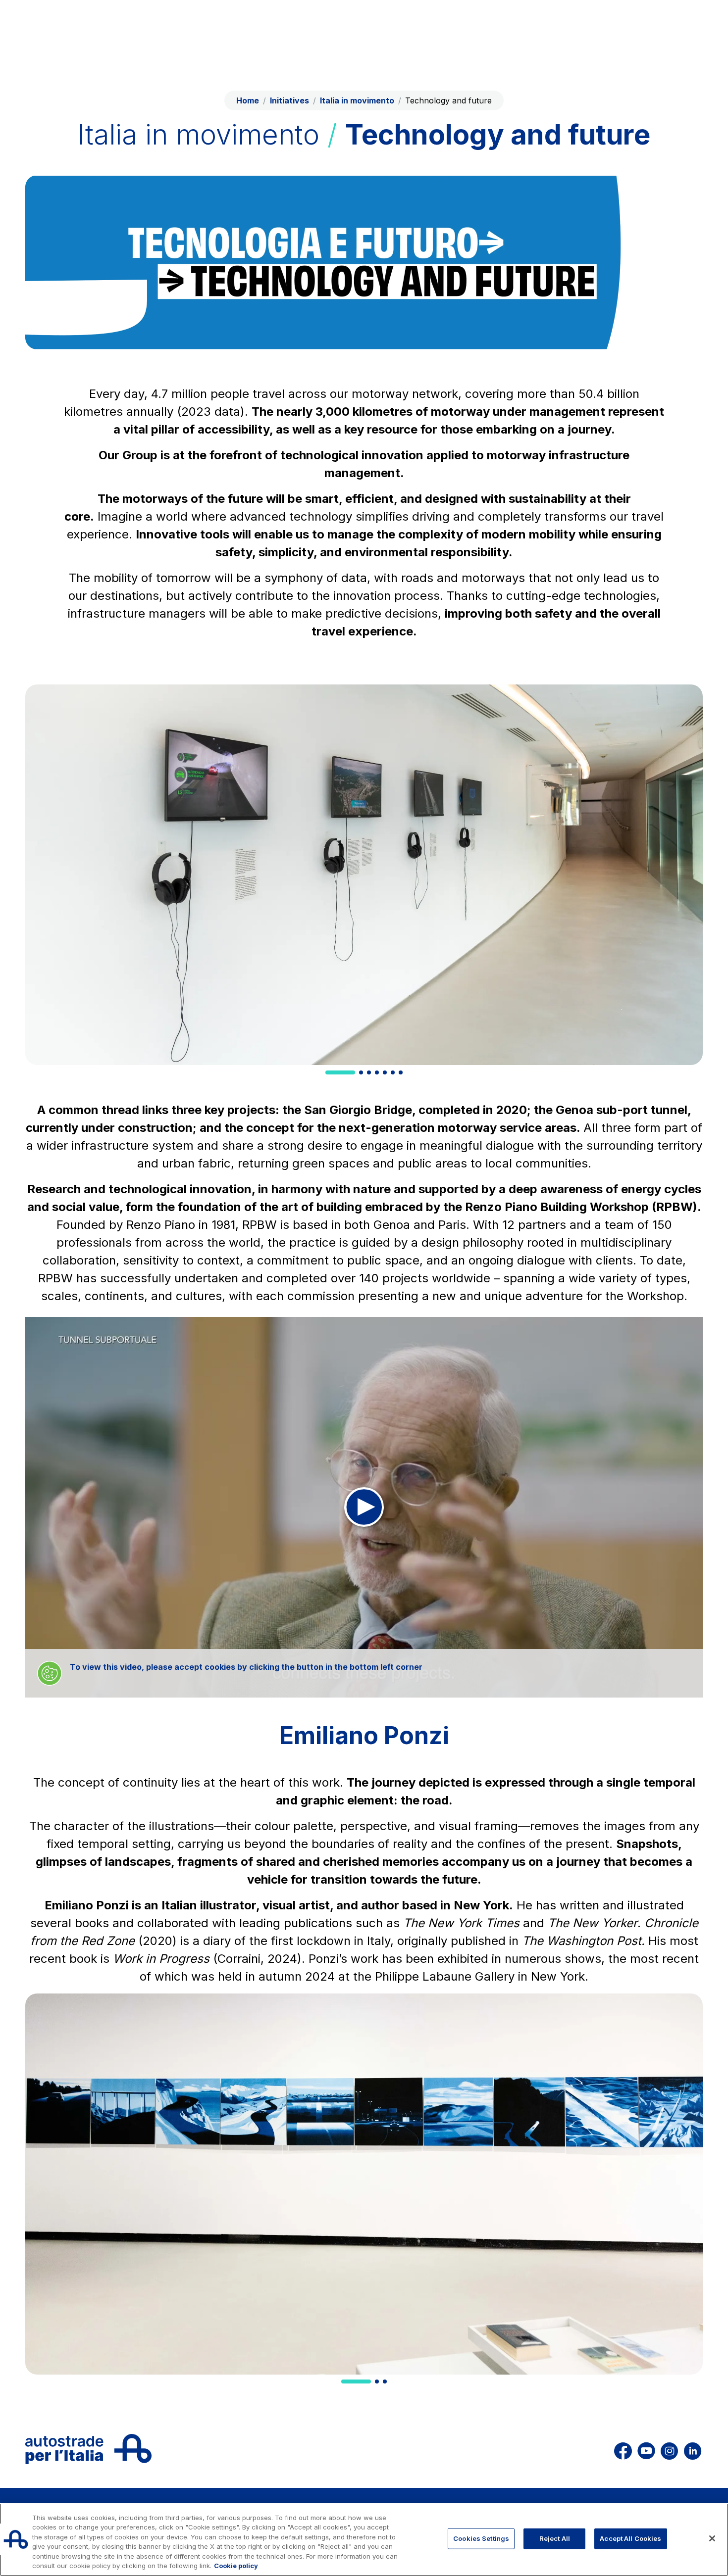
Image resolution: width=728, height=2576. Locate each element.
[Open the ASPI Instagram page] (669, 2449)
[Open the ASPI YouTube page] (646, 2449)
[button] (340, 1072)
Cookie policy (236, 2566)
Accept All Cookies (630, 2538)
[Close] (712, 2538)
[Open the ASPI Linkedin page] (693, 2449)
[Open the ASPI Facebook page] (623, 2449)
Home (248, 100)
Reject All (555, 2538)
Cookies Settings (481, 2538)
